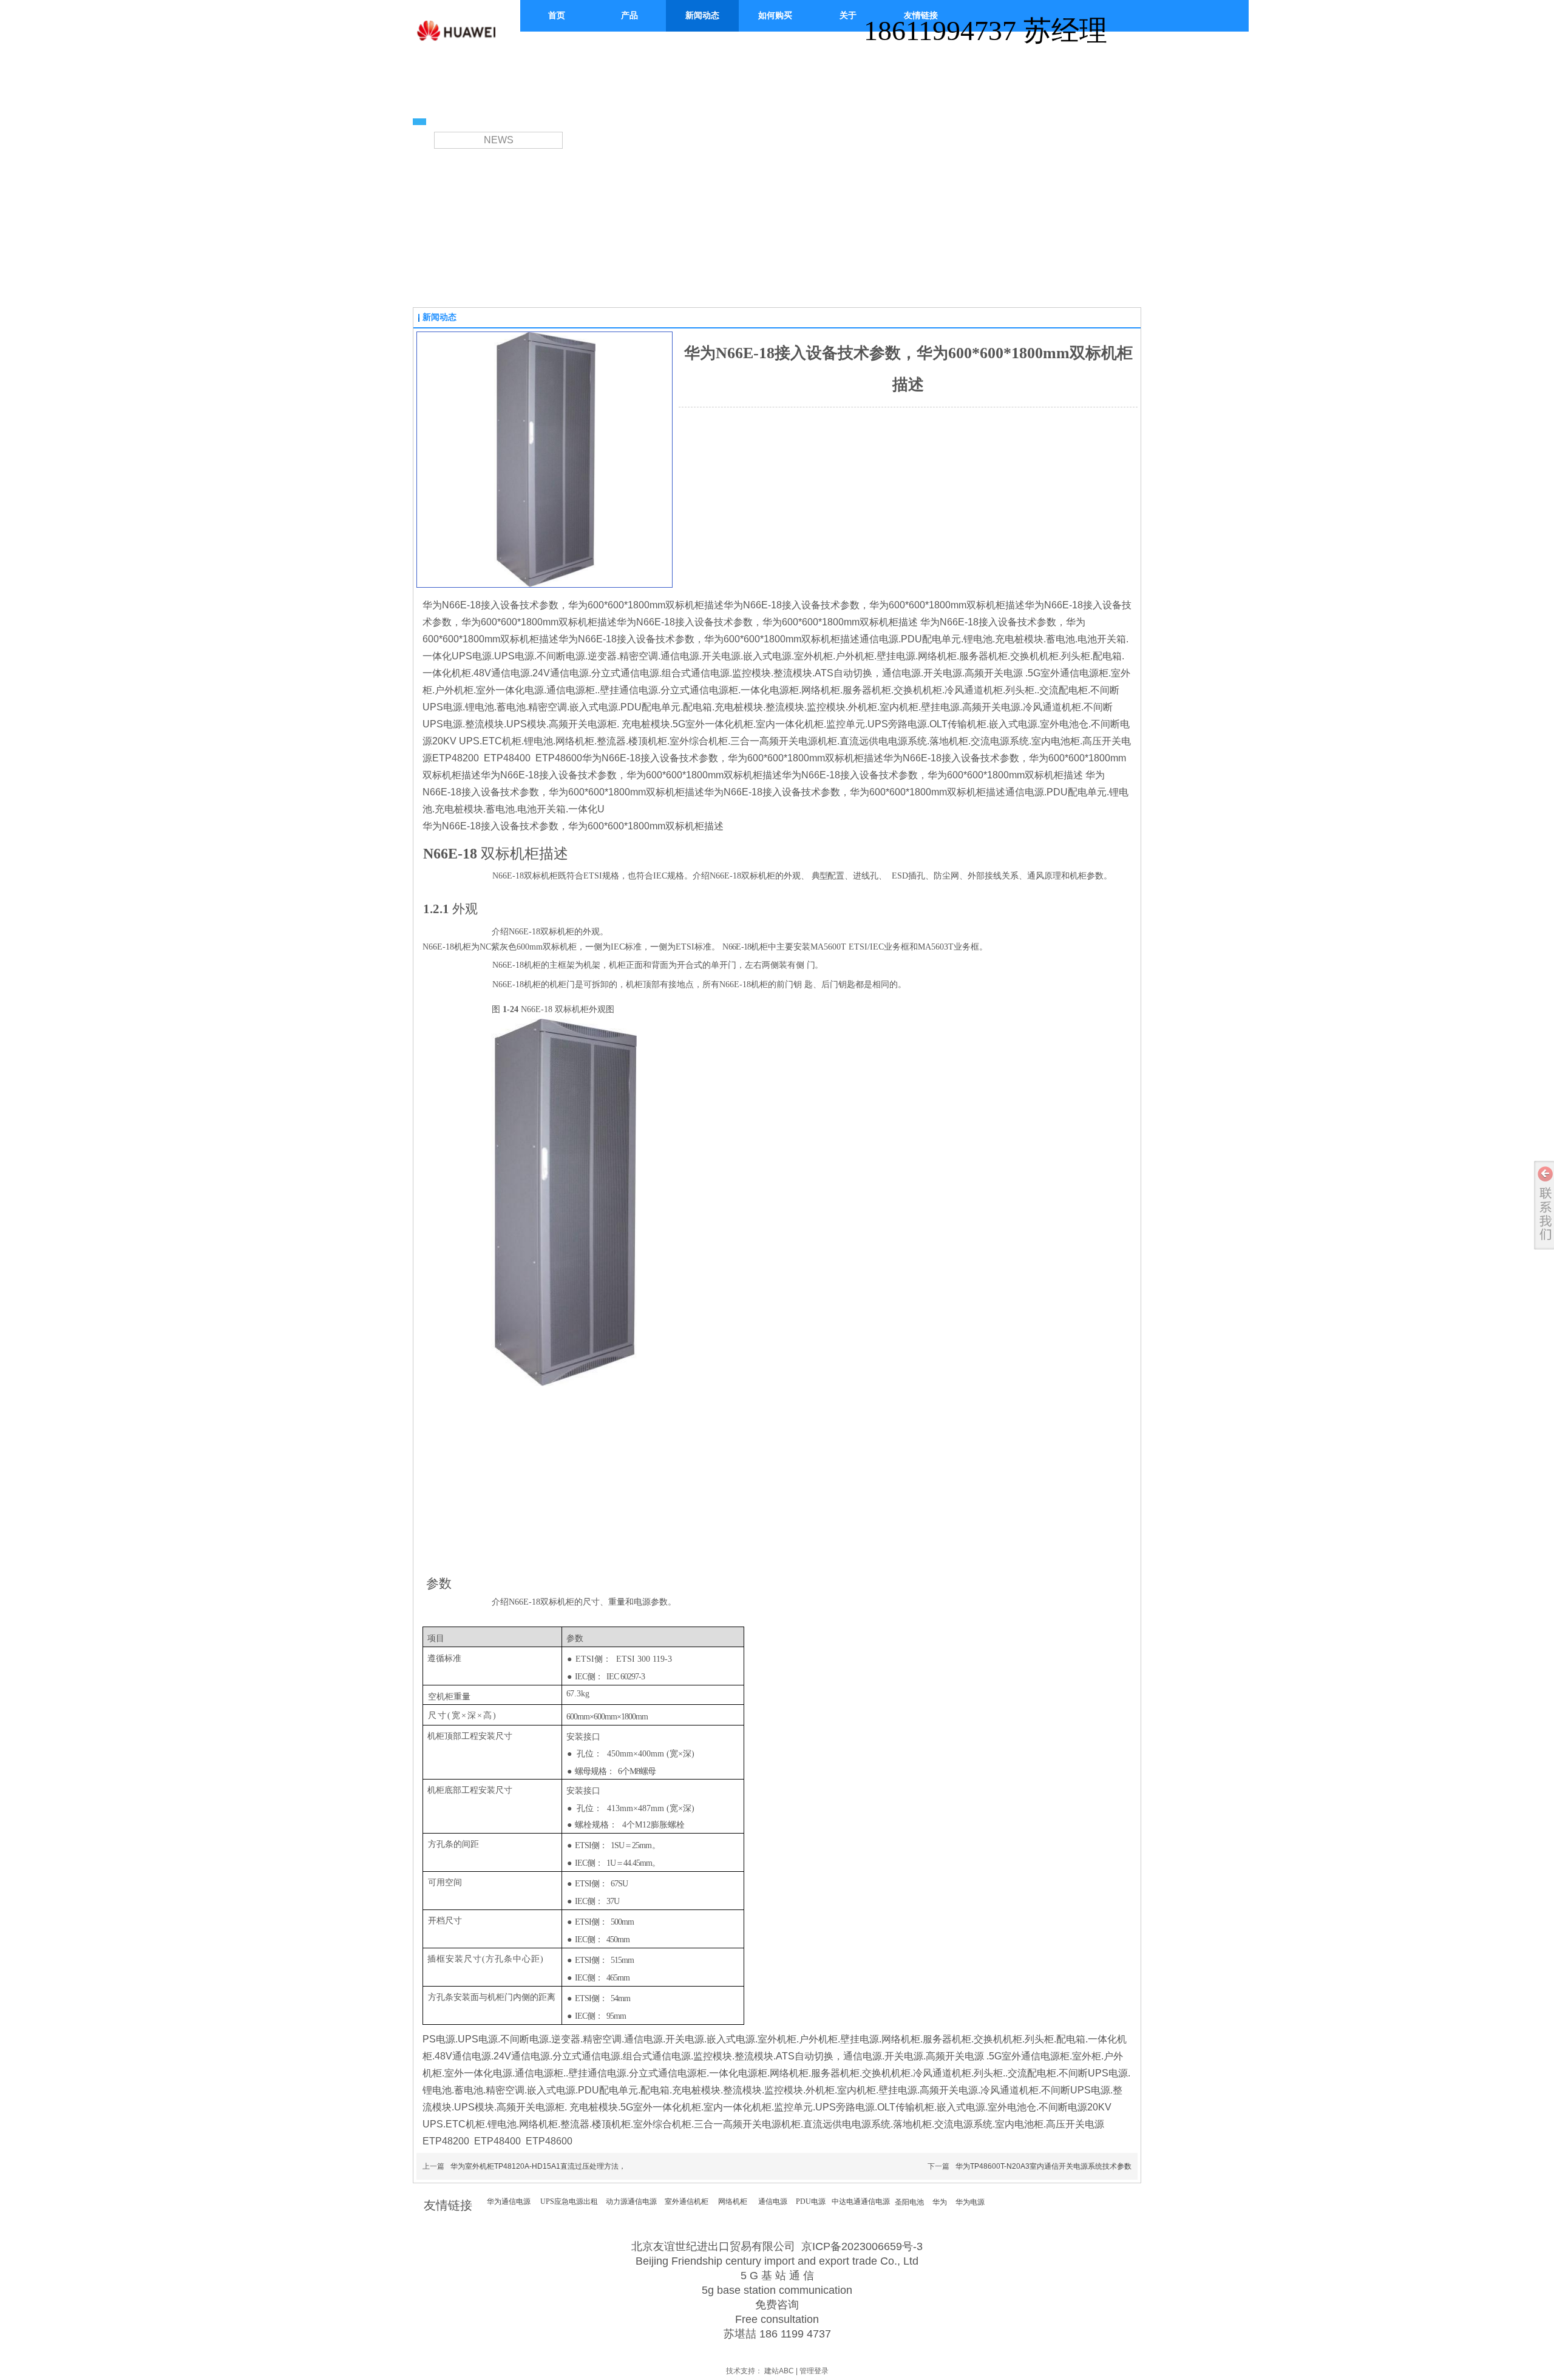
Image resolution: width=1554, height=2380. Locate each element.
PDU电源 (811, 2201)
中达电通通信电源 (861, 2201)
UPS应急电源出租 (569, 2201)
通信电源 (773, 2201)
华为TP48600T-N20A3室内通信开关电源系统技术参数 (1043, 2166)
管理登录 (814, 2371)
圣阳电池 (909, 2202)
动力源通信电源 (631, 2201)
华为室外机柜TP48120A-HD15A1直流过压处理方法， (538, 2166)
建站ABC (779, 2371)
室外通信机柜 (687, 2201)
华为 (940, 2202)
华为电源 (970, 2202)
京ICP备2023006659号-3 (862, 2246)
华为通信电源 (509, 2201)
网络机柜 (733, 2201)
